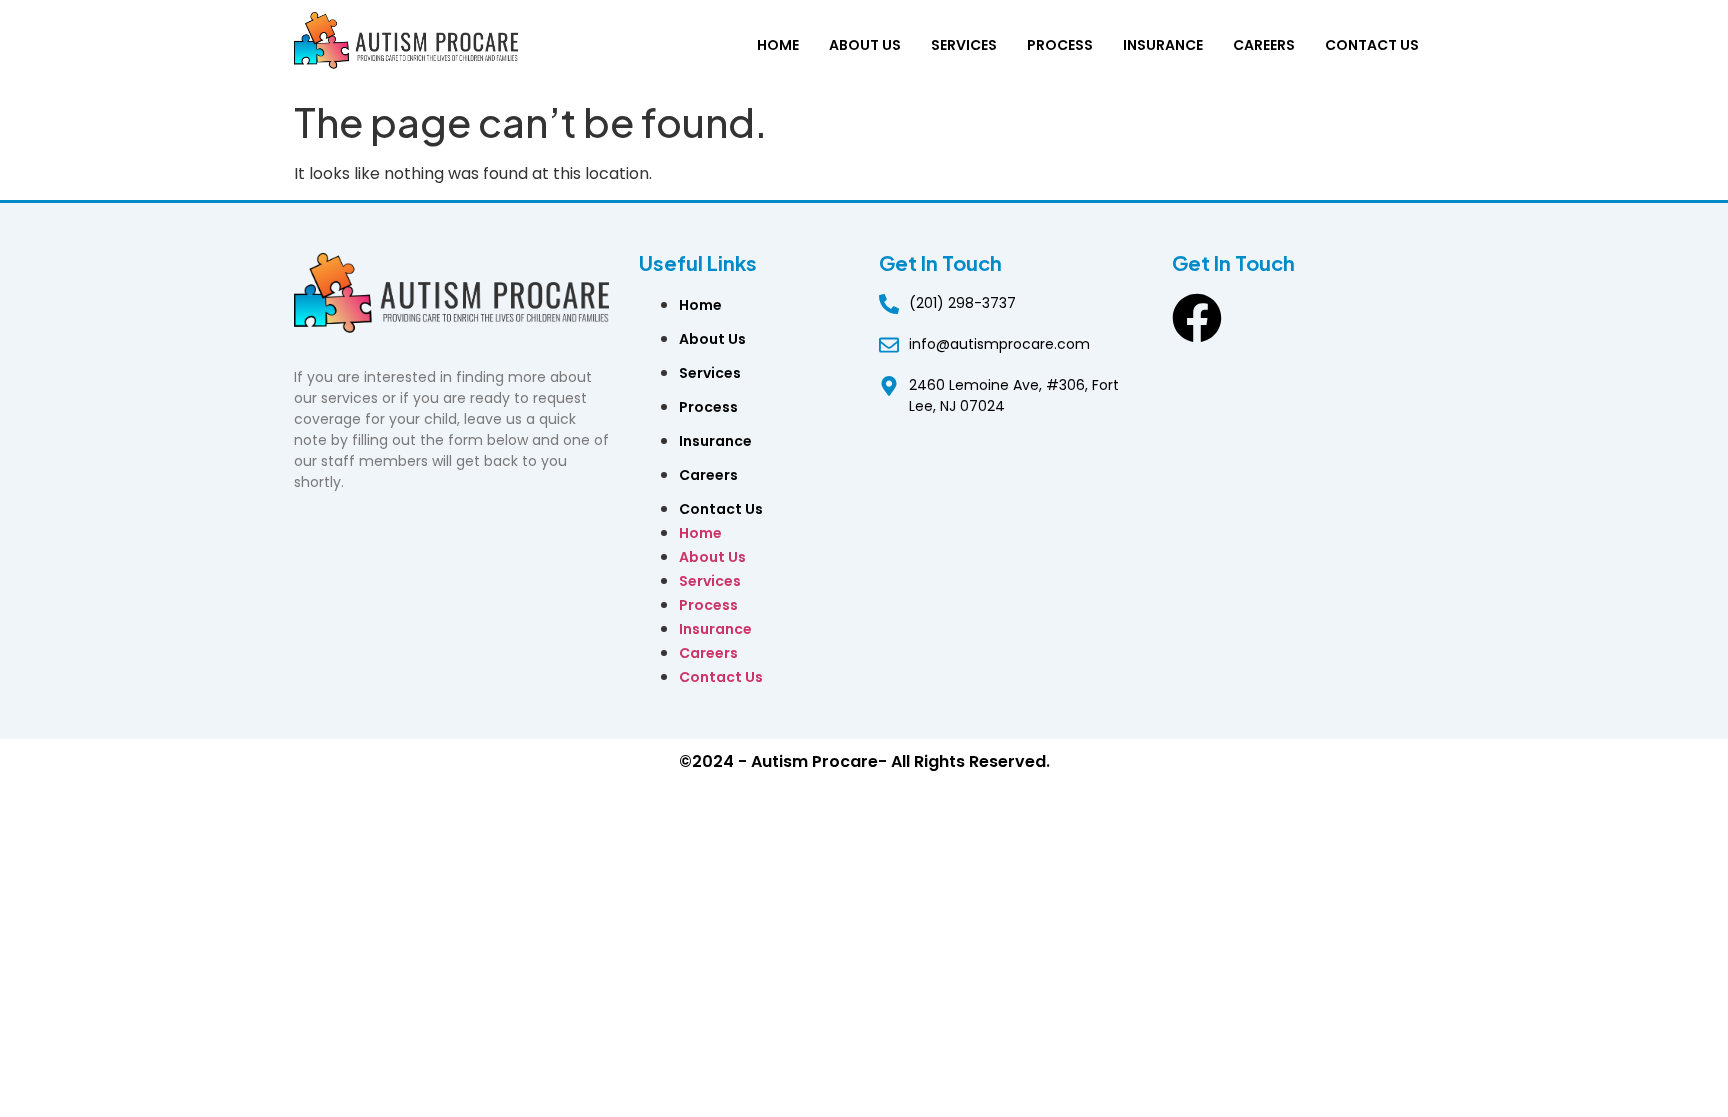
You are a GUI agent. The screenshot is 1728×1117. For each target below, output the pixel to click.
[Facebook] (1197, 318)
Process (1060, 45)
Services (964, 45)
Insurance (1163, 45)
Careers (1264, 45)
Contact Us (1372, 45)
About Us (865, 45)
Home (778, 45)
